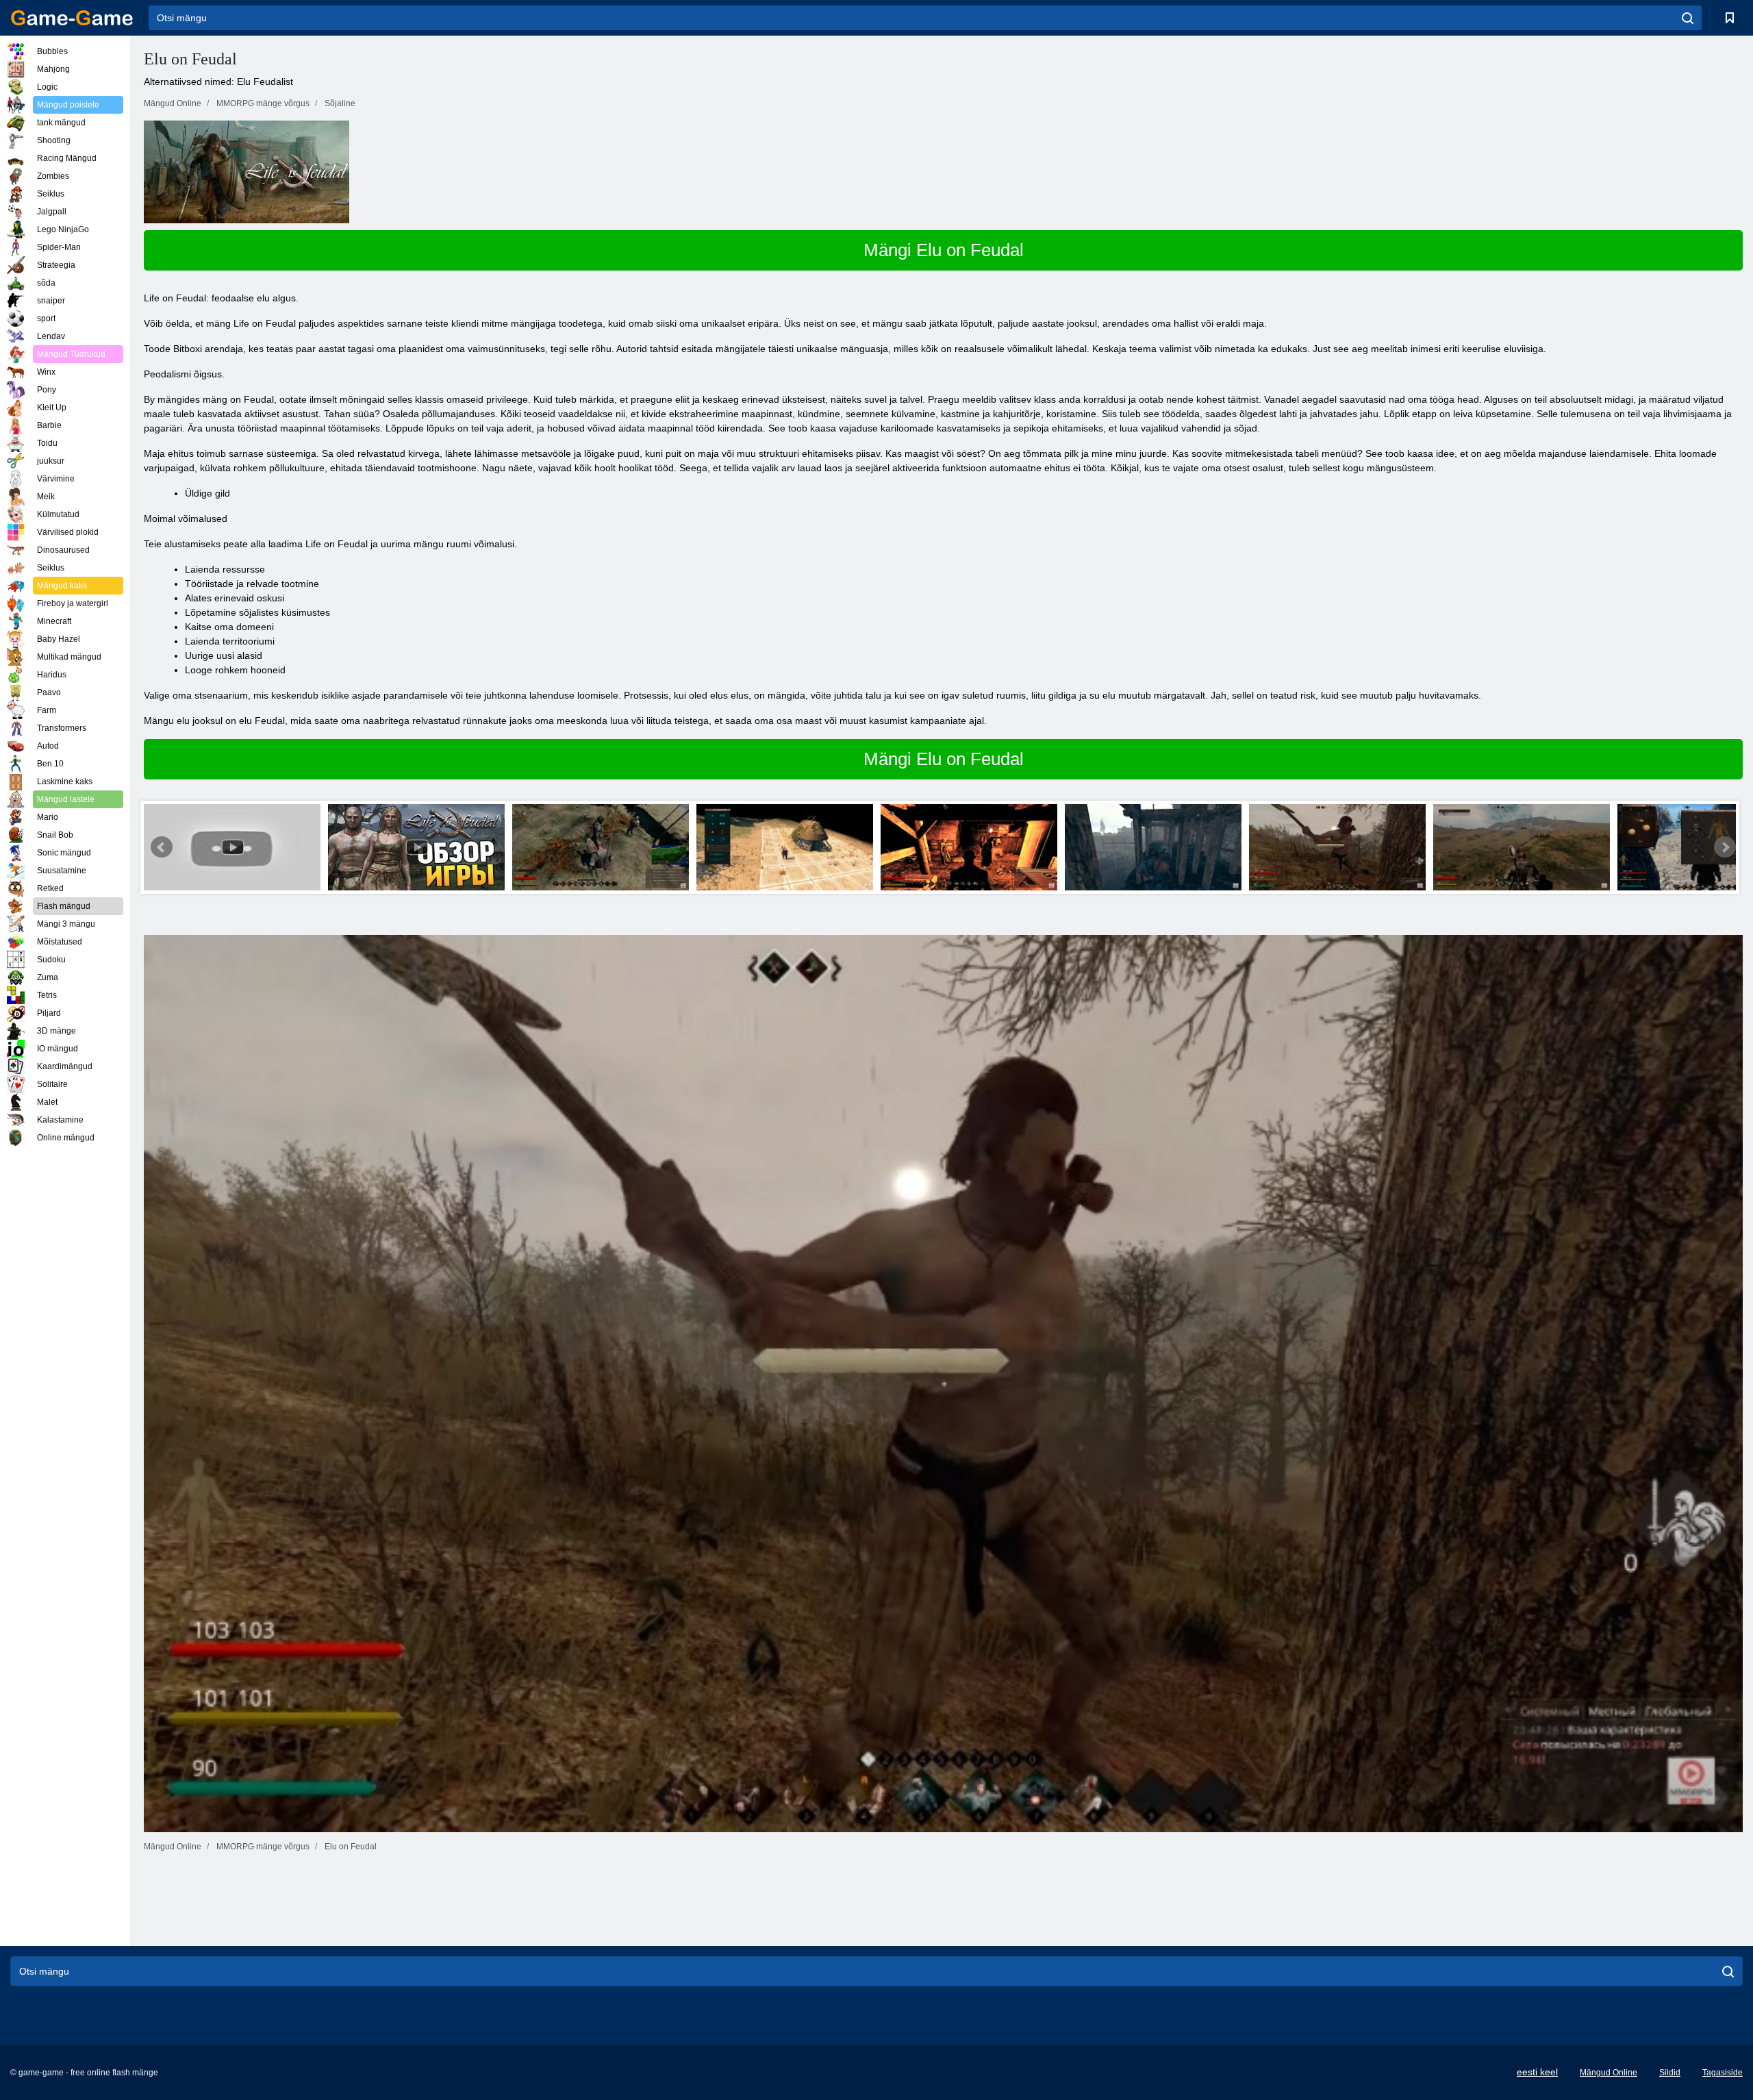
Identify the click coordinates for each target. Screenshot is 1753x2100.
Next (1725, 847)
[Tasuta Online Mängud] (72, 18)
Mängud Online (1609, 2073)
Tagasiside (1723, 2073)
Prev (162, 847)
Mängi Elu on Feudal (944, 250)
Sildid (1670, 2073)
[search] (1688, 18)
